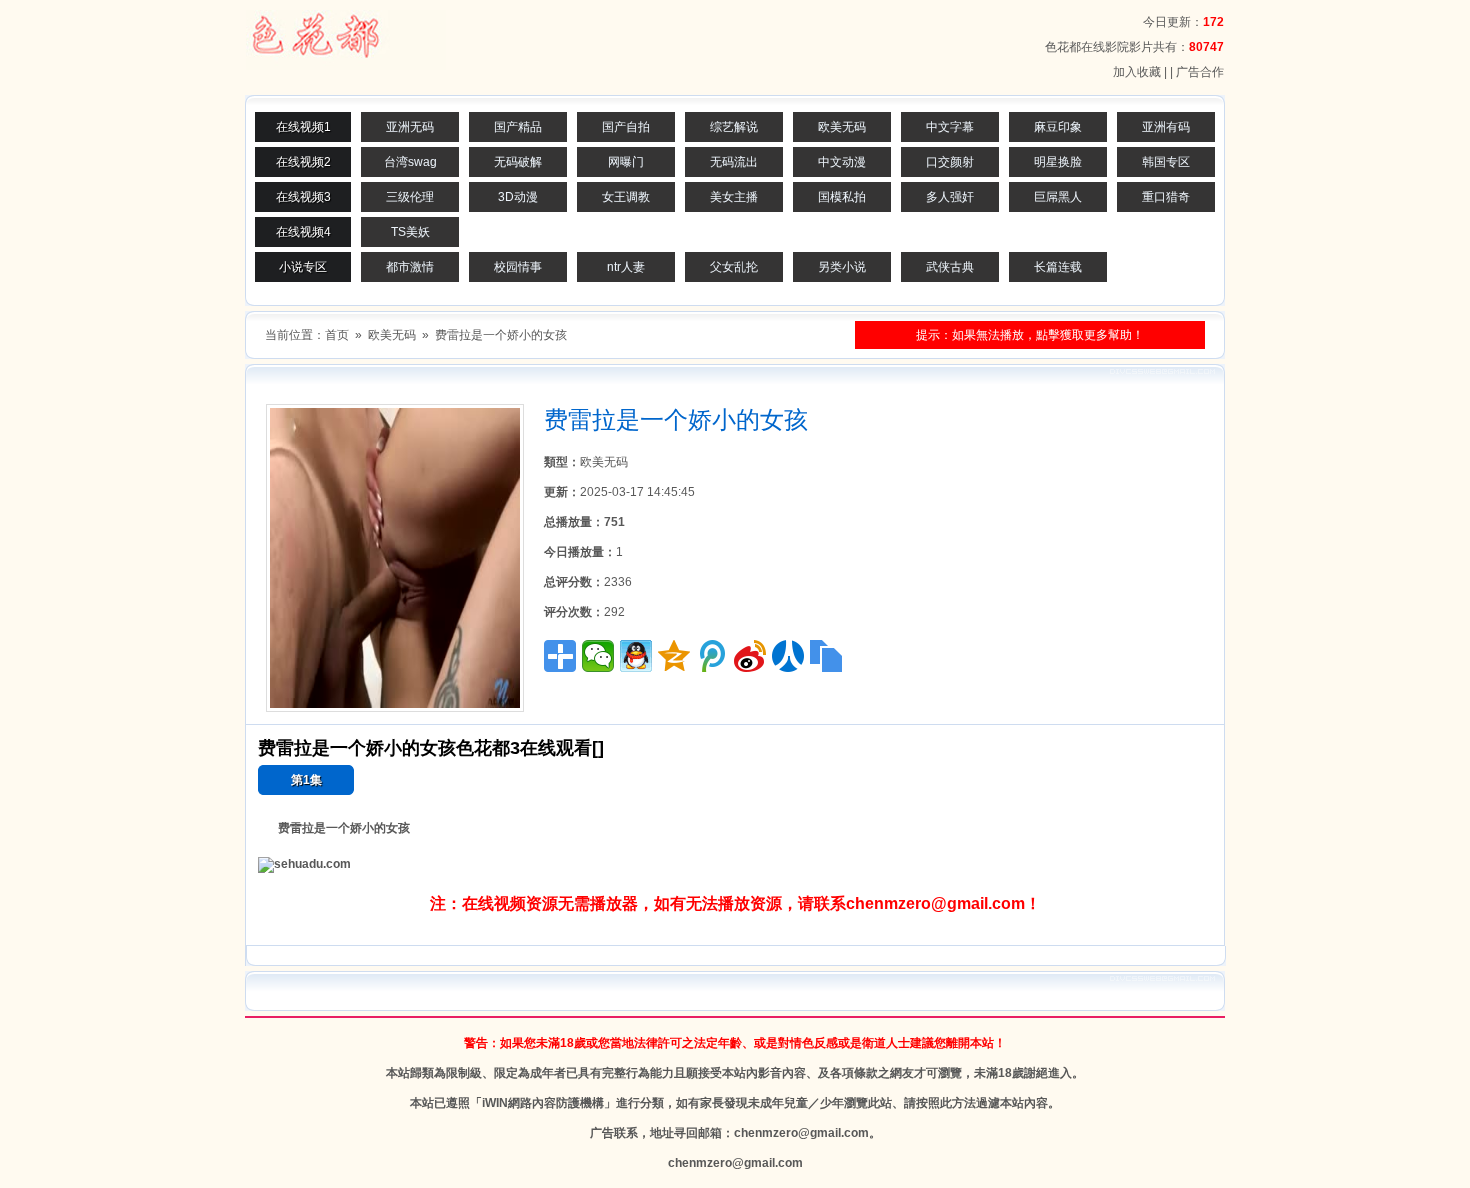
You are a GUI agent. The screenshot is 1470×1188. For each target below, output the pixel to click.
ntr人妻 (626, 267)
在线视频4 (303, 232)
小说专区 (303, 267)
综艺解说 (734, 127)
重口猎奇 (1166, 197)
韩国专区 (1166, 162)
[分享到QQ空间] (674, 656)
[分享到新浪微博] (750, 656)
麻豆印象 (1058, 127)
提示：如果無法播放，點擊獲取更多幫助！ (1030, 335)
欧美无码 (842, 127)
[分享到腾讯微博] (712, 656)
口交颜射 (950, 162)
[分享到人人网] (788, 656)
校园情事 (518, 267)
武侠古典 (950, 267)
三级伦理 (410, 197)
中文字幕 (950, 127)
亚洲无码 (410, 127)
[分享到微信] (598, 656)
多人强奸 (950, 197)
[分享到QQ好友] (636, 656)
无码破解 (518, 162)
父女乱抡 (734, 267)
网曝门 (626, 162)
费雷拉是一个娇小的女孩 (501, 335)
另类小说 (842, 267)
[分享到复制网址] (826, 656)
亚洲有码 (1166, 127)
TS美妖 (410, 232)
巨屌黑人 (1058, 197)
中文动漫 (842, 162)
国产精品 (518, 127)
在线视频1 (303, 127)
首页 (337, 335)
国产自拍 (626, 127)
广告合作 (1200, 72)
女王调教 (626, 197)
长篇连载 (1058, 267)
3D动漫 (518, 197)
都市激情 (410, 267)
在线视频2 (303, 162)
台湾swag (410, 162)
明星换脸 (1058, 162)
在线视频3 (303, 197)
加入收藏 (1137, 72)
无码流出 (734, 162)
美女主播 (734, 197)
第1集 (306, 780)
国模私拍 (842, 197)
